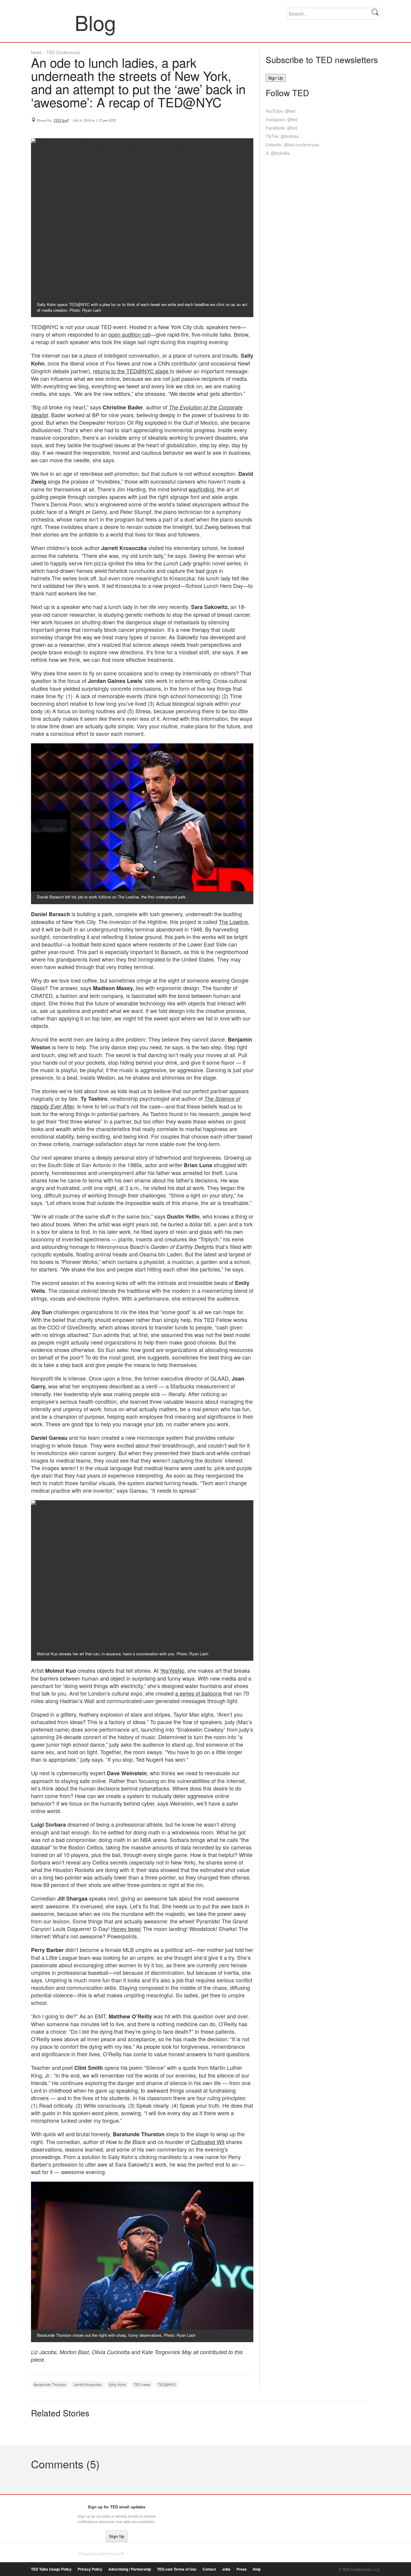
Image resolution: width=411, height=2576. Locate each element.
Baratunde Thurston (50, 2384)
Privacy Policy (90, 2569)
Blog (53, 22)
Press (242, 2569)
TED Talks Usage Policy (51, 2569)
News (36, 52)
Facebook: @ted (281, 128)
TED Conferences (63, 52)
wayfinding (201, 489)
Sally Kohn (117, 2384)
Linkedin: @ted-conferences (292, 145)
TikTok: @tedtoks (282, 136)
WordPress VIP (112, 2554)
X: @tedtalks (278, 153)
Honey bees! (126, 1929)
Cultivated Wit (208, 2142)
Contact (209, 2569)
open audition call (129, 334)
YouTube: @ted (280, 111)
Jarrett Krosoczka (88, 2384)
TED (43, 2508)
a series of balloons (198, 1693)
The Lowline (233, 922)
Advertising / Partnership (130, 2569)
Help (257, 2569)
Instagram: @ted (282, 119)
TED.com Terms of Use (177, 2569)
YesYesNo (172, 1670)
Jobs (226, 2569)
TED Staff (61, 120)
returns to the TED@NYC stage (131, 371)
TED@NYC (167, 2384)
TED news (142, 2384)
